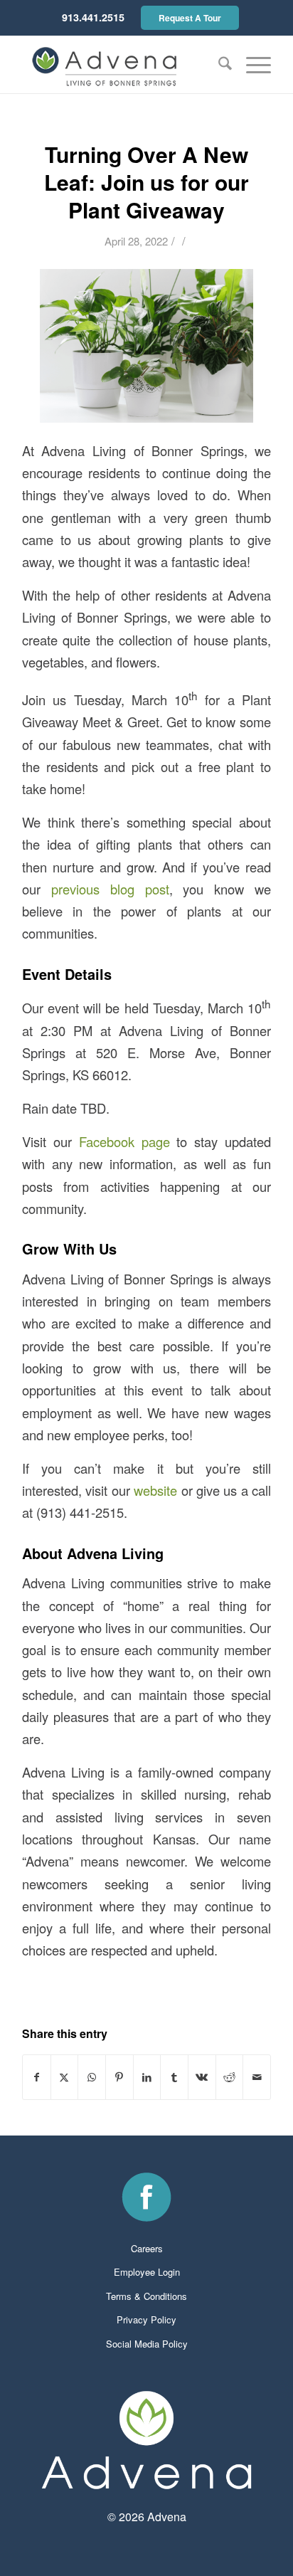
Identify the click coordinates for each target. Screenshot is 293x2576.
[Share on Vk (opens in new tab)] (202, 2077)
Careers (147, 2248)
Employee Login (147, 2272)
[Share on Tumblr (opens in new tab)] (174, 2077)
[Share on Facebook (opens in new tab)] (37, 2077)
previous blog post (110, 889)
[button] (251, 65)
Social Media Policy (147, 2344)
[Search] (218, 65)
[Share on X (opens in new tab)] (65, 2077)
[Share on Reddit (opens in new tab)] (230, 2077)
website (155, 1490)
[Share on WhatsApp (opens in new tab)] (92, 2077)
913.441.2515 (93, 17)
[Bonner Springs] (122, 65)
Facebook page (124, 1141)
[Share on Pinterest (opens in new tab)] (119, 2077)
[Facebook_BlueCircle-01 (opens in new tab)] (146, 2197)
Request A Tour (190, 18)
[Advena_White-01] (146, 2440)
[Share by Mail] (257, 2077)
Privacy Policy (146, 2319)
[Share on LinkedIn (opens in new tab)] (147, 2077)
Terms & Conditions (146, 2296)
